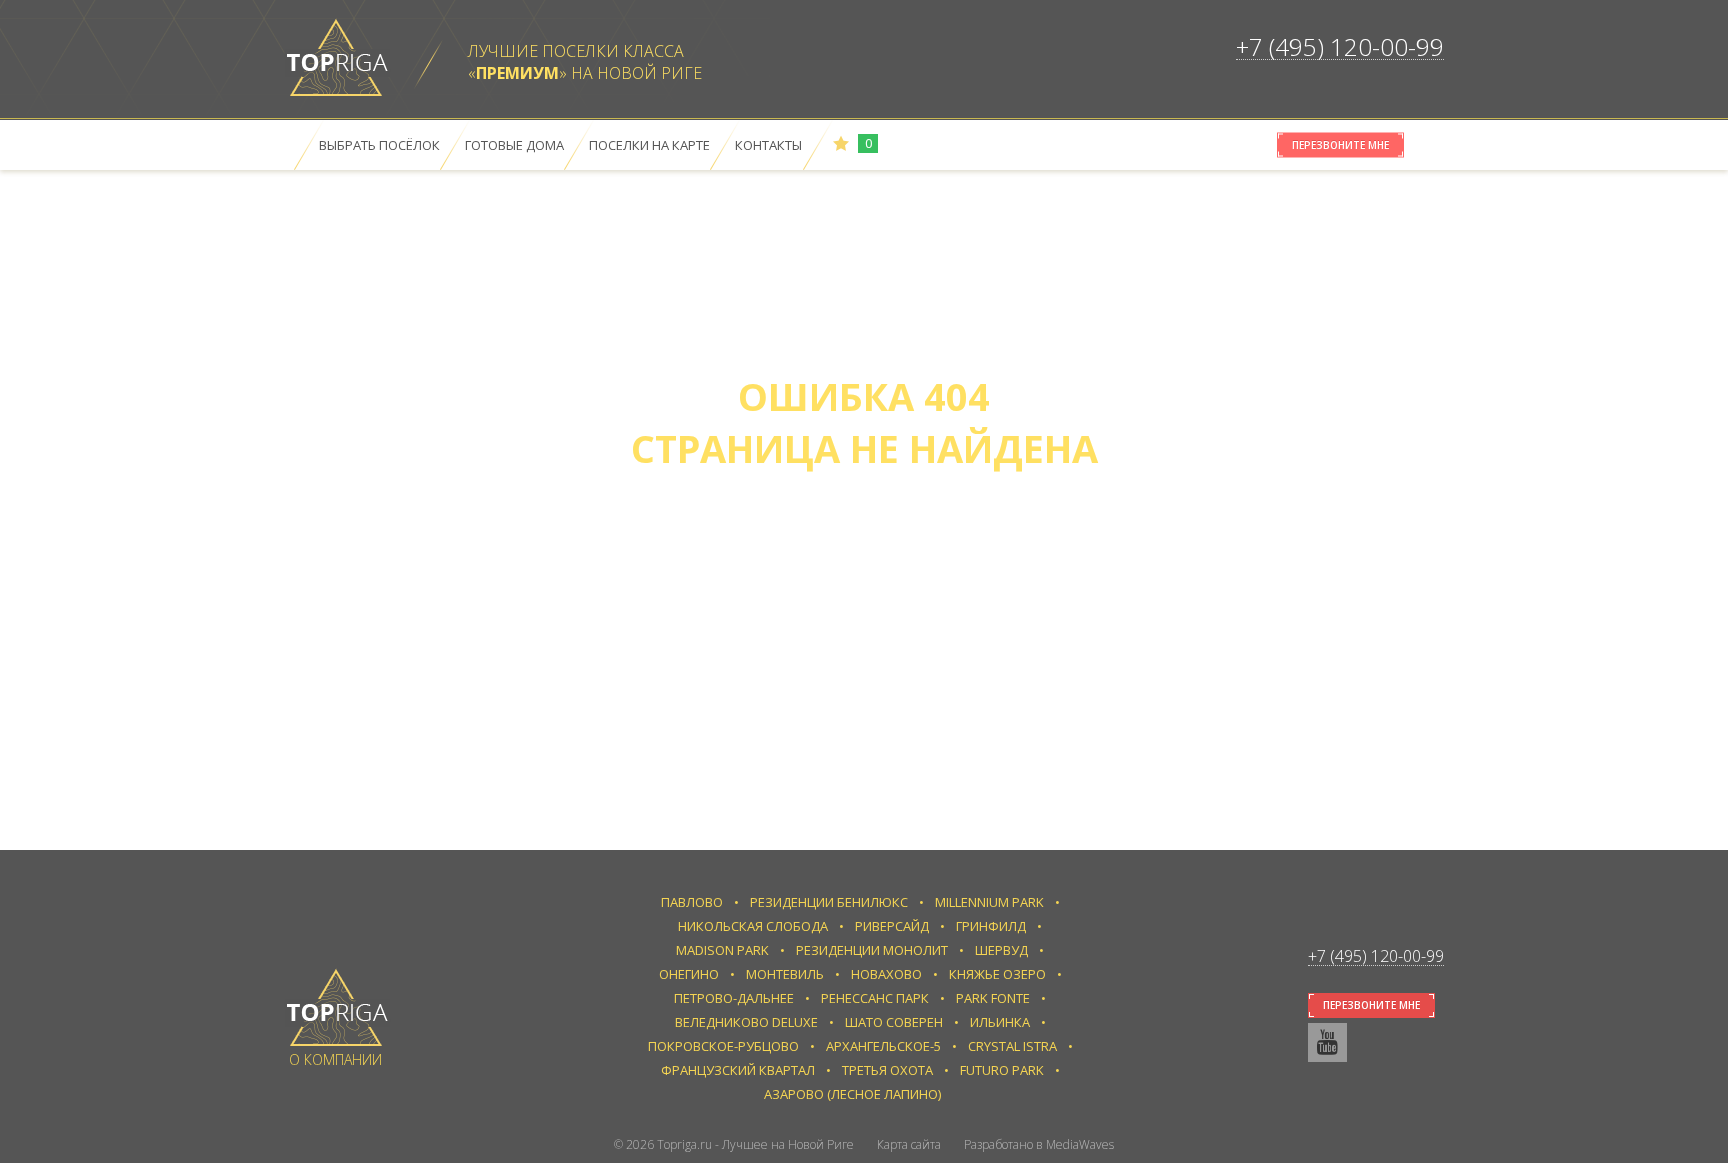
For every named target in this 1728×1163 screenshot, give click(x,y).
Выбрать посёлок (379, 145)
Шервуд (1001, 950)
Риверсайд (892, 926)
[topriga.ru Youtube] (1327, 1042)
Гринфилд (991, 926)
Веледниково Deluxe (746, 1022)
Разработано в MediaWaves (1039, 1144)
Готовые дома (514, 145)
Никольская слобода (753, 926)
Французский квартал (738, 1070)
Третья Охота (887, 1070)
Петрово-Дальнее (734, 998)
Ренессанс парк (875, 998)
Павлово (692, 902)
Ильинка (1000, 1022)
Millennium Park (989, 902)
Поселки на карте (649, 145)
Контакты (768, 145)
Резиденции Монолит (872, 950)
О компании (335, 1059)
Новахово (886, 974)
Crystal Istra (1012, 1046)
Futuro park (1002, 1070)
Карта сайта (909, 1144)
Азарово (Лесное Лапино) (852, 1094)
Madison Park (722, 950)
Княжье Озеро (997, 974)
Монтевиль (785, 974)
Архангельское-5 (883, 1046)
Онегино (689, 974)
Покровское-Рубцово (723, 1046)
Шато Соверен (894, 1022)
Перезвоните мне (1340, 145)
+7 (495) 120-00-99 (1340, 46)
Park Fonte (993, 998)
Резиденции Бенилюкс (829, 902)
